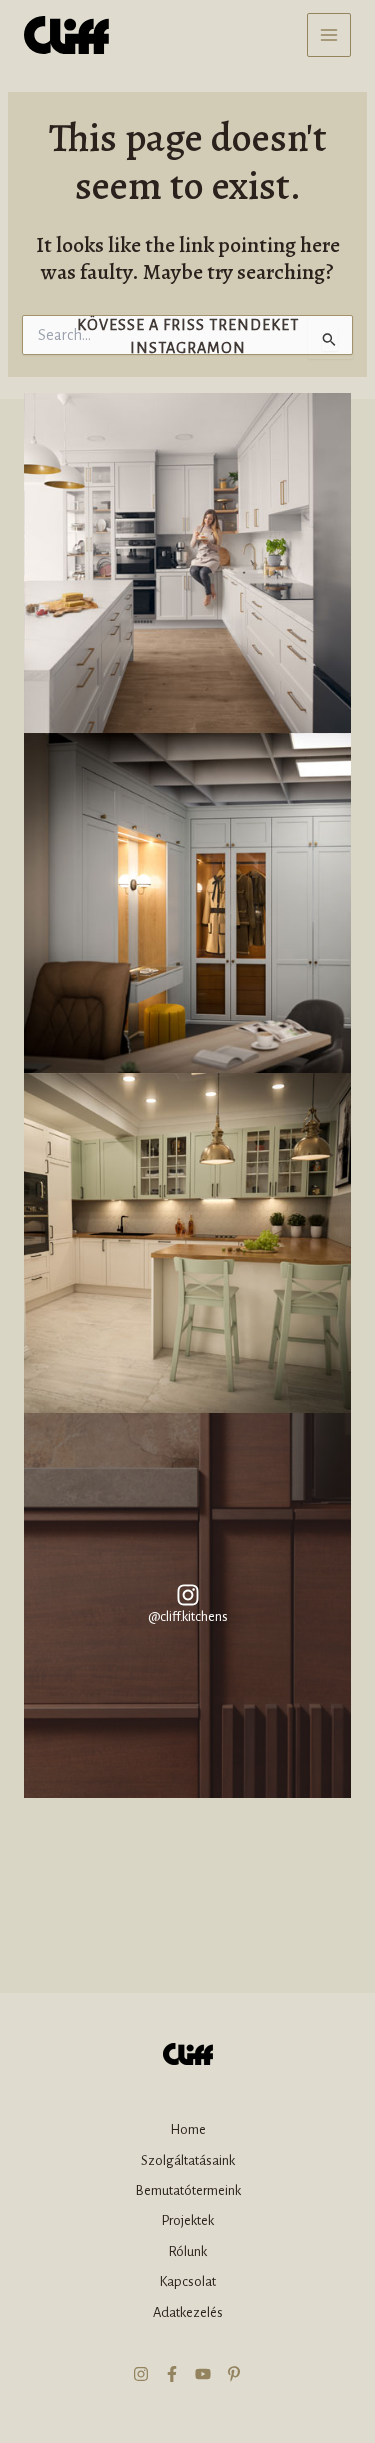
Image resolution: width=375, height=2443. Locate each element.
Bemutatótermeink (188, 2190)
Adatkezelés (188, 2312)
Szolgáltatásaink (188, 2160)
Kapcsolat (187, 2281)
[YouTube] (203, 2374)
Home (188, 2129)
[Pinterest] (234, 2374)
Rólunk (187, 2251)
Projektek (187, 2220)
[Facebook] (172, 2374)
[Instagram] (141, 2374)
